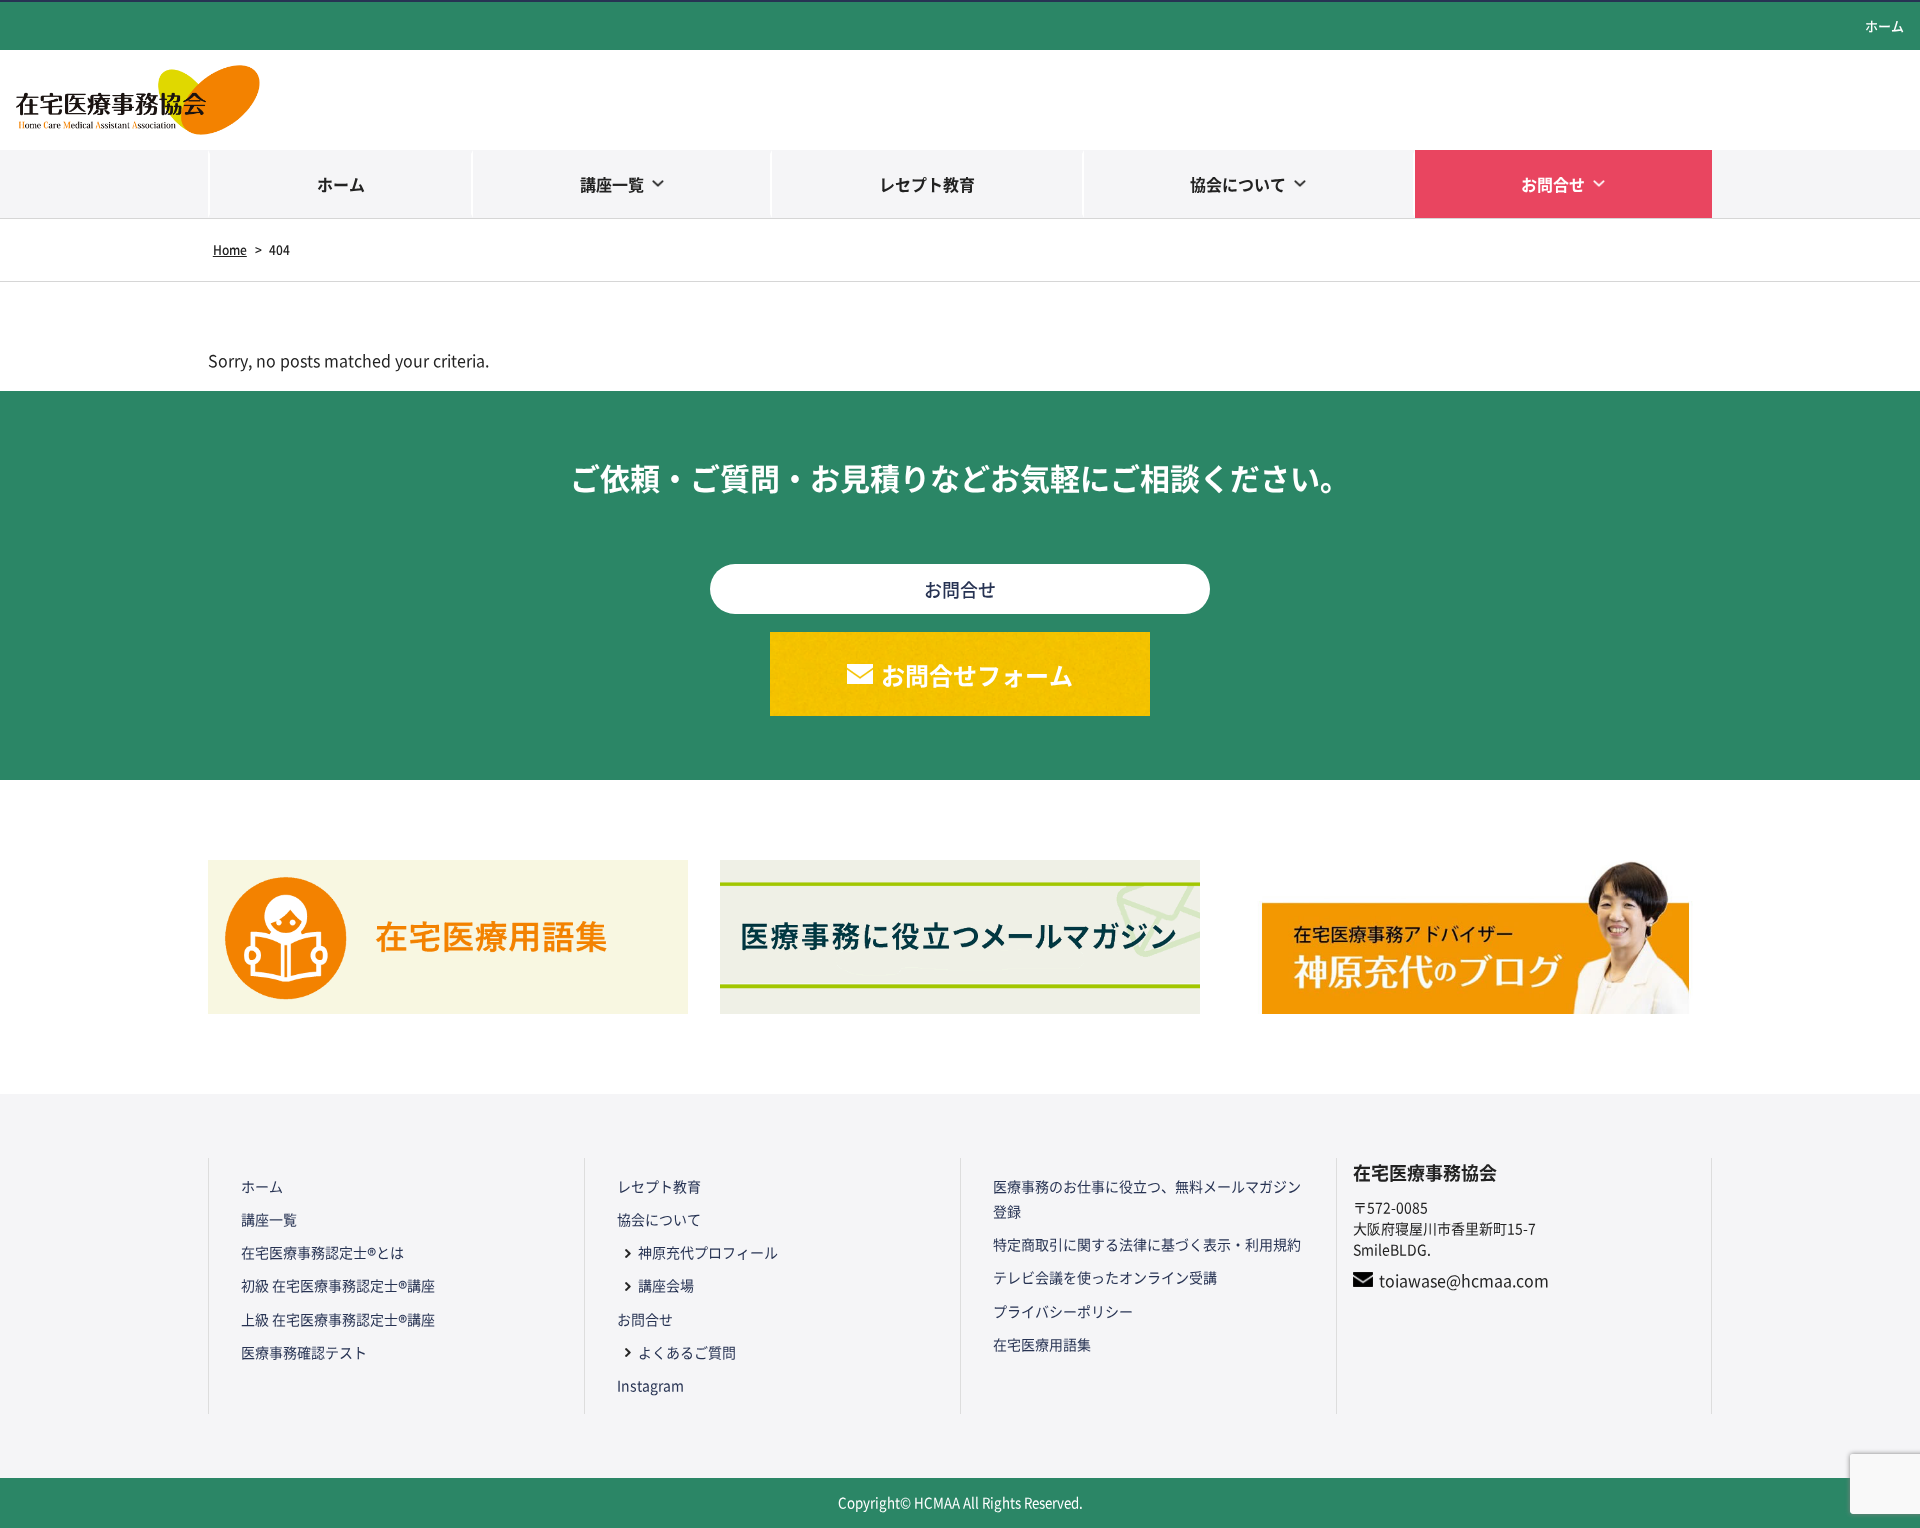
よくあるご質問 (687, 1352)
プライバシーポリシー (1063, 1311)
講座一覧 (612, 184)
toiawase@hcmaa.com (1464, 1280)
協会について (1238, 184)
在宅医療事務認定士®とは (322, 1252)
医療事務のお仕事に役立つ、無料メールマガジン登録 (1147, 1198)
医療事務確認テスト (304, 1352)
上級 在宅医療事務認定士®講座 (338, 1319)
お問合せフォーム (977, 674)
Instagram (650, 1385)
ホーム (1884, 25)
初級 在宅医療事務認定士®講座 (338, 1285)
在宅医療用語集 (1042, 1344)
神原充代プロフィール (708, 1252)
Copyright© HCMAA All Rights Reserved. (960, 1502)
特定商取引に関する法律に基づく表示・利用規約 (1147, 1244)
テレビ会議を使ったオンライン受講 (1105, 1277)
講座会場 (666, 1285)
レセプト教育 (927, 184)
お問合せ (1553, 184)
